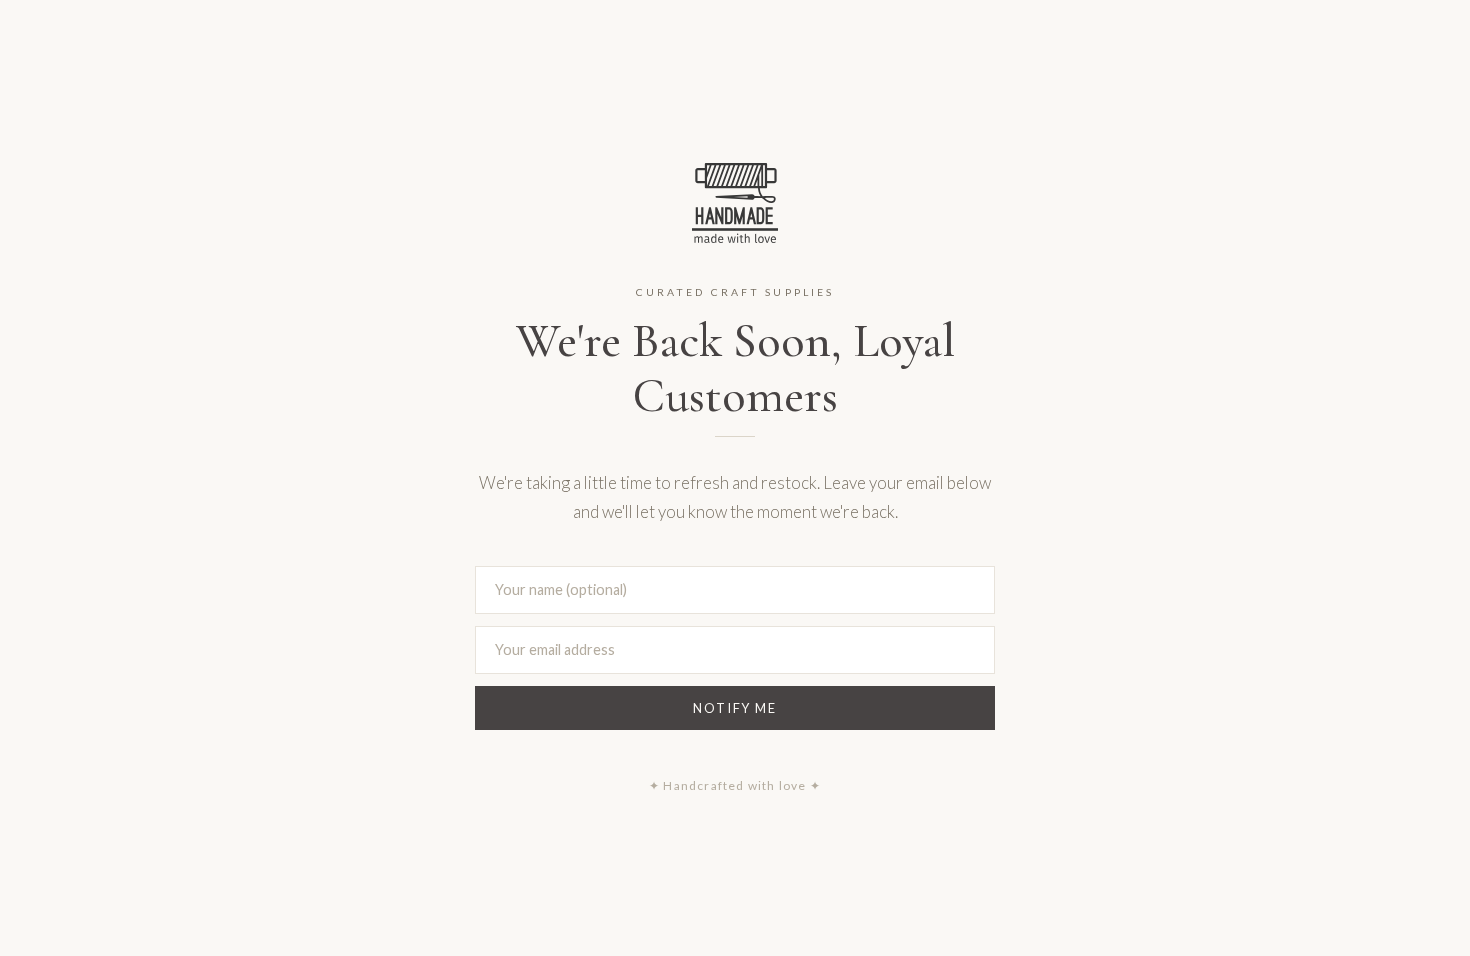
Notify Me (735, 708)
